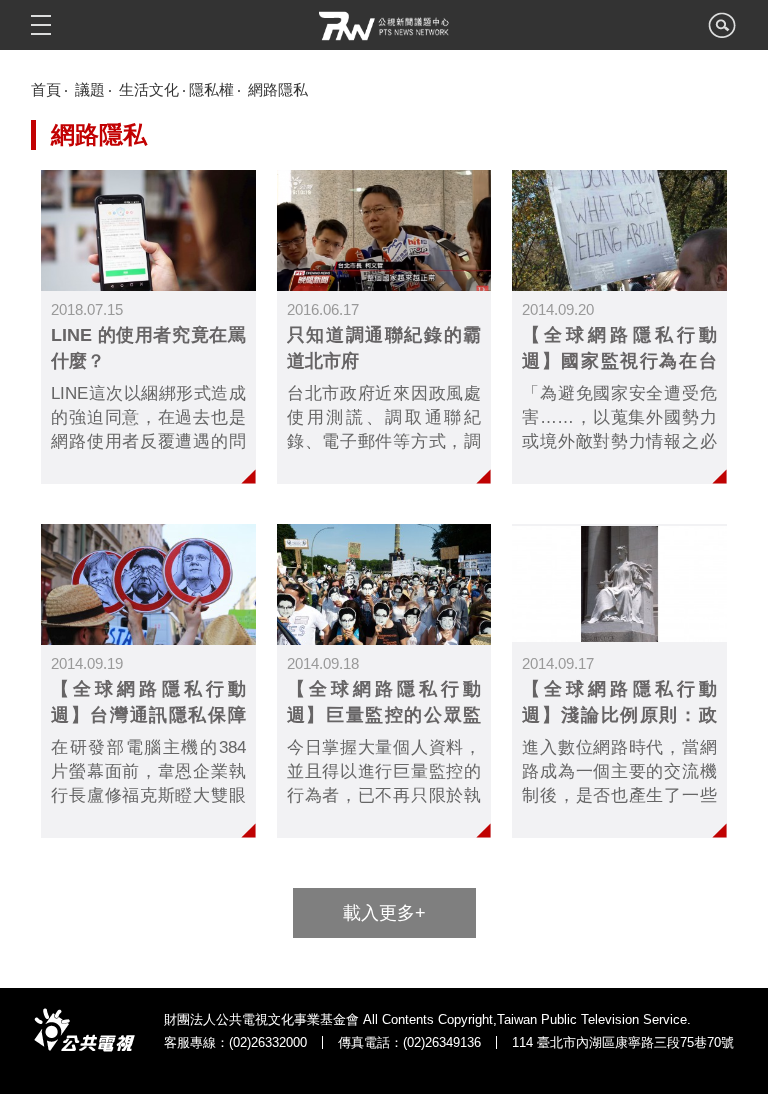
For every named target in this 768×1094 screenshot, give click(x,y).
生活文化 (149, 89)
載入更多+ (384, 913)
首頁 (46, 89)
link (148, 327)
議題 (90, 89)
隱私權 (211, 89)
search (722, 31)
